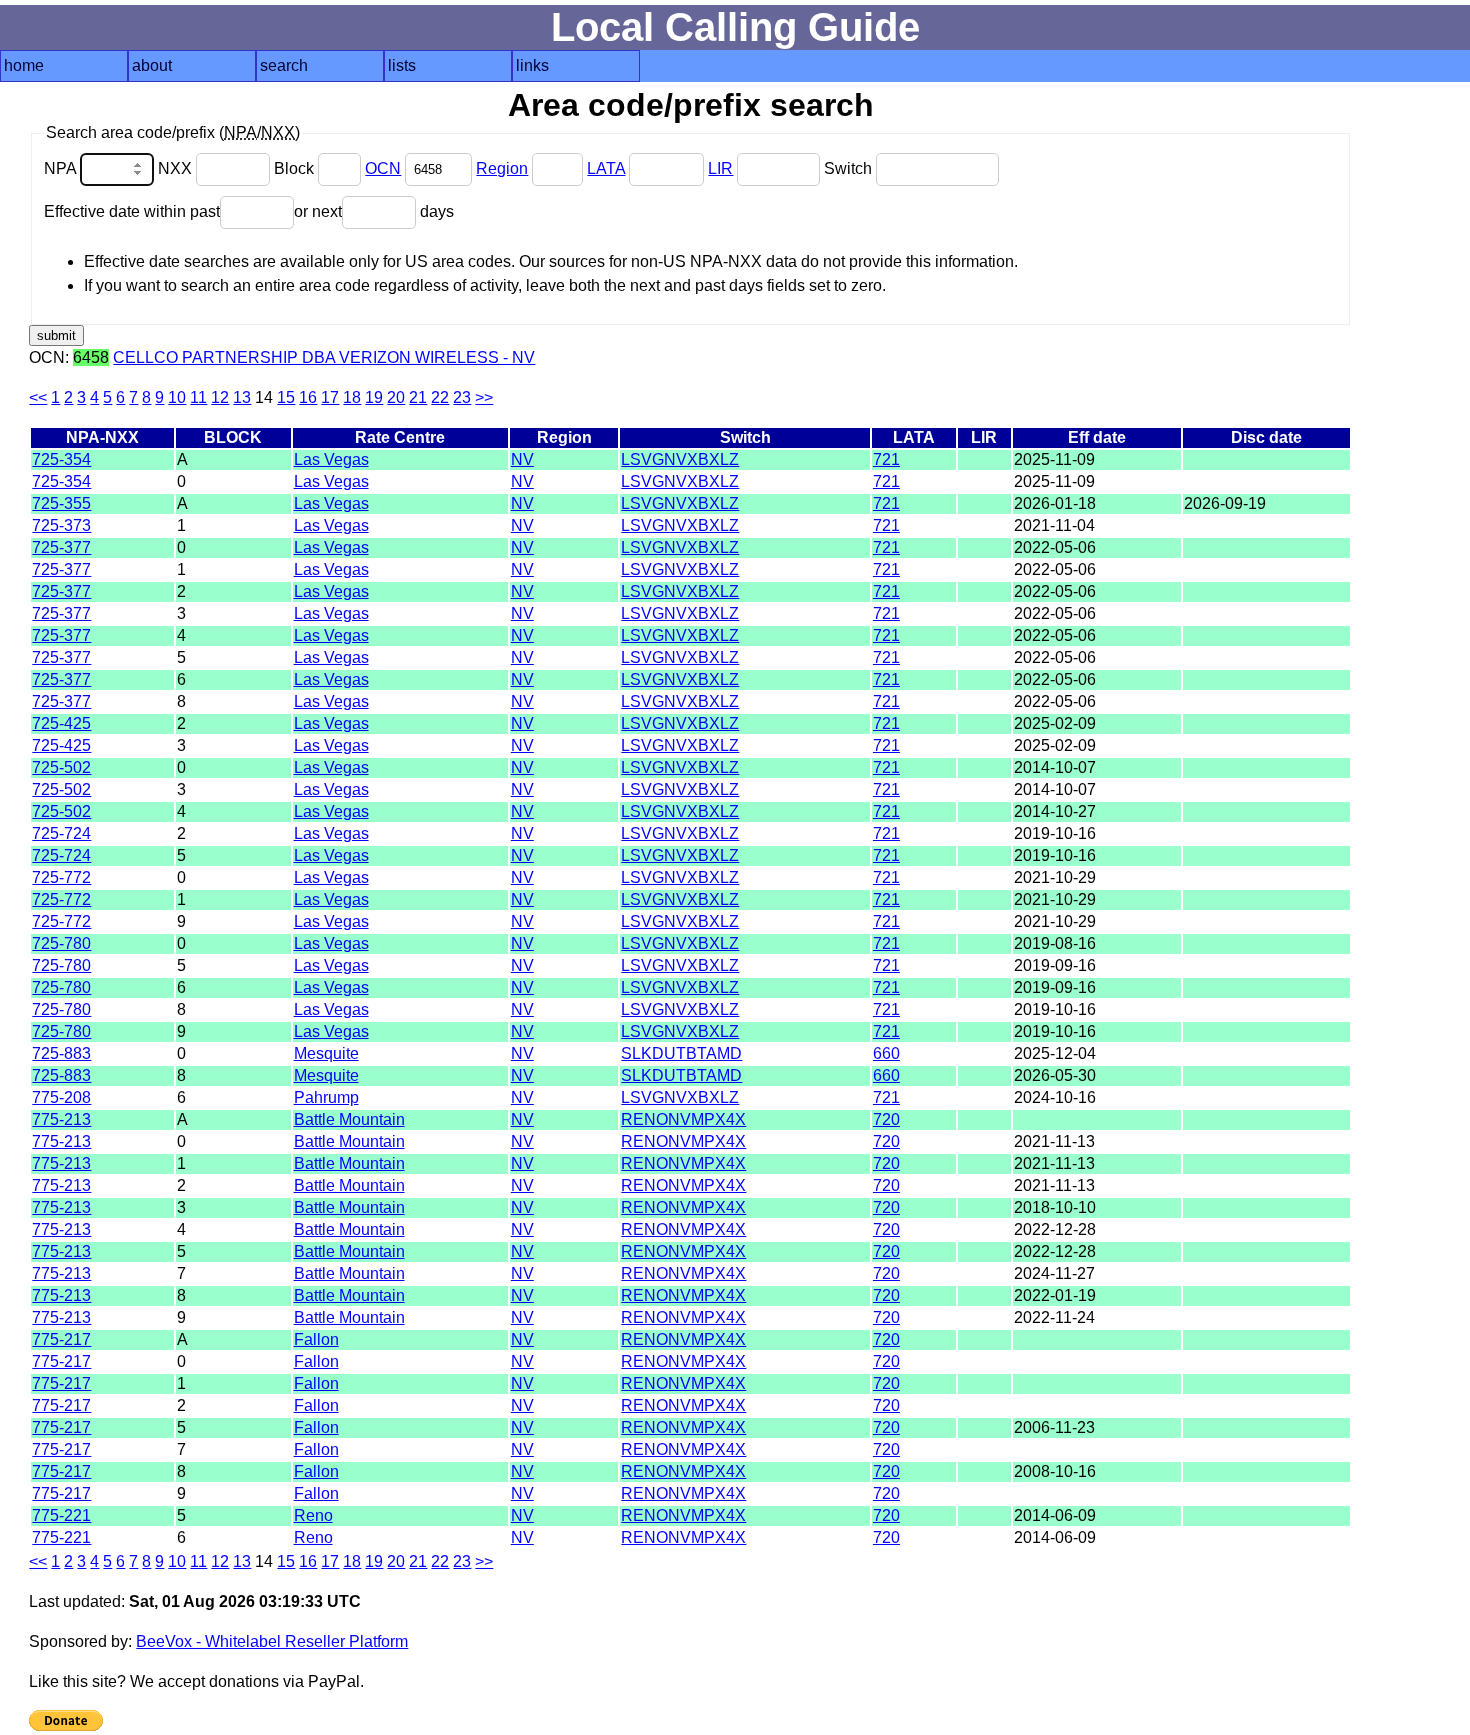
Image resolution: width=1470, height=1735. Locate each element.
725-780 (61, 943)
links (532, 65)
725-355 (61, 503)
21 (418, 397)
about (152, 65)
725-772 (61, 877)
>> (484, 397)
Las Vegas (331, 459)
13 (242, 397)
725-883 (61, 1053)
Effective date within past (132, 211)
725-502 (61, 767)
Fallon (316, 1339)
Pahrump (326, 1097)
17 (330, 397)
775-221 (61, 1515)
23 (462, 397)
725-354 (61, 459)
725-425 (61, 723)
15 (286, 397)
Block (296, 168)
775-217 (61, 1339)
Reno (313, 1515)
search (284, 65)
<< (38, 397)
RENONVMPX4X (683, 1119)
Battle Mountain (349, 1119)
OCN (383, 168)
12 (220, 397)
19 (374, 397)
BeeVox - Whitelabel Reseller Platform (272, 1641)
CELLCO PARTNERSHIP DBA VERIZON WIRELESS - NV (324, 357)
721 (886, 459)
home (24, 65)
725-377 (61, 547)
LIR (720, 168)
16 (308, 397)
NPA (62, 168)
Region (502, 168)
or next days (374, 211)
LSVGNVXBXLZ (680, 459)
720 (886, 1119)
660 (886, 1053)
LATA (606, 168)
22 (440, 397)
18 (352, 397)
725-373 (61, 525)
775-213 (61, 1119)
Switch (850, 168)
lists (402, 65)
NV (522, 459)
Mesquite (326, 1053)
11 (198, 397)
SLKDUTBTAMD (681, 1053)
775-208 (61, 1097)
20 (396, 397)
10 (177, 397)
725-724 (61, 833)
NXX (177, 168)
